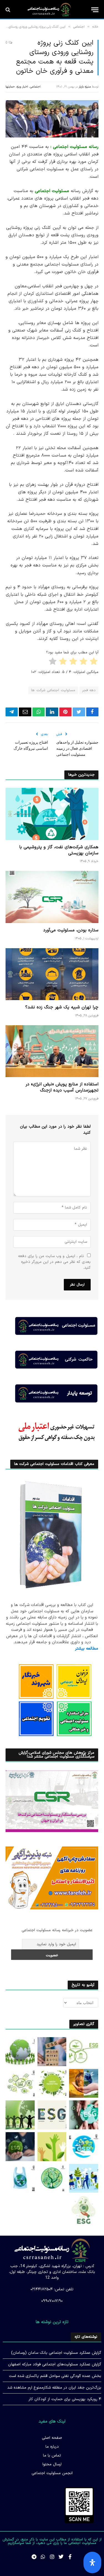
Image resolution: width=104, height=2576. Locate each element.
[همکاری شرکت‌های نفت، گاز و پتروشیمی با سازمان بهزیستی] (52, 814)
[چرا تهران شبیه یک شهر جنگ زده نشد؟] (52, 974)
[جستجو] (8, 10)
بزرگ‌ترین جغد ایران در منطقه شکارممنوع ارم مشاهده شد (54, 2388)
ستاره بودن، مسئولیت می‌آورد (71, 930)
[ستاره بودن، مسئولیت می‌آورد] (52, 897)
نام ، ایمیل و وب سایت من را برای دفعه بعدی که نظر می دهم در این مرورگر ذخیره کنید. (54, 1262)
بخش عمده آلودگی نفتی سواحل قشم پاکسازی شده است (55, 2376)
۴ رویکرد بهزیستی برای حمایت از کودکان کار (65, 2399)
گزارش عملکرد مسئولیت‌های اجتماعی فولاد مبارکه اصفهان (55, 2364)
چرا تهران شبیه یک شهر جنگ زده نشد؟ (62, 1007)
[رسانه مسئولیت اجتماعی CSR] (49, 10)
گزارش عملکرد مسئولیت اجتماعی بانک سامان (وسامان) (56, 2353)
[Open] (92, 2562)
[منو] (95, 10)
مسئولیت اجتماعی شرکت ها (53, 690)
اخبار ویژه (22, 87)
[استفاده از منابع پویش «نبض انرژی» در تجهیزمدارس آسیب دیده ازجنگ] (52, 1051)
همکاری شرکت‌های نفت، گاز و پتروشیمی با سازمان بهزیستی (59, 850)
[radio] (94, 662)
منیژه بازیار (85, 87)
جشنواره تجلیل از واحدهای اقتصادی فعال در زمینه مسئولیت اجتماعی (77, 748)
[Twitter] (61, 2557)
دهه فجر (89, 690)
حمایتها (10, 87)
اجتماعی (35, 87)
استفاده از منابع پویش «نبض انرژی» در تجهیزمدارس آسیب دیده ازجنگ (62, 1087)
